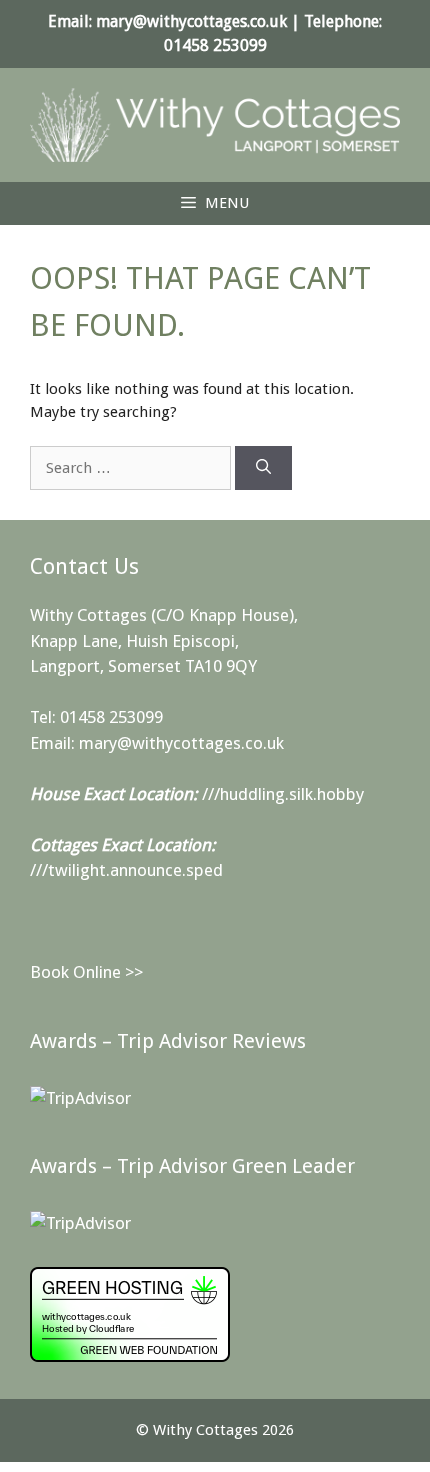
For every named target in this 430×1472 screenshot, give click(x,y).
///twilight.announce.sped (126, 870)
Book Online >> (86, 972)
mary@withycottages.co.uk (191, 21)
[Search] (263, 468)
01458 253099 (215, 45)
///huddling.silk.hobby (283, 794)
